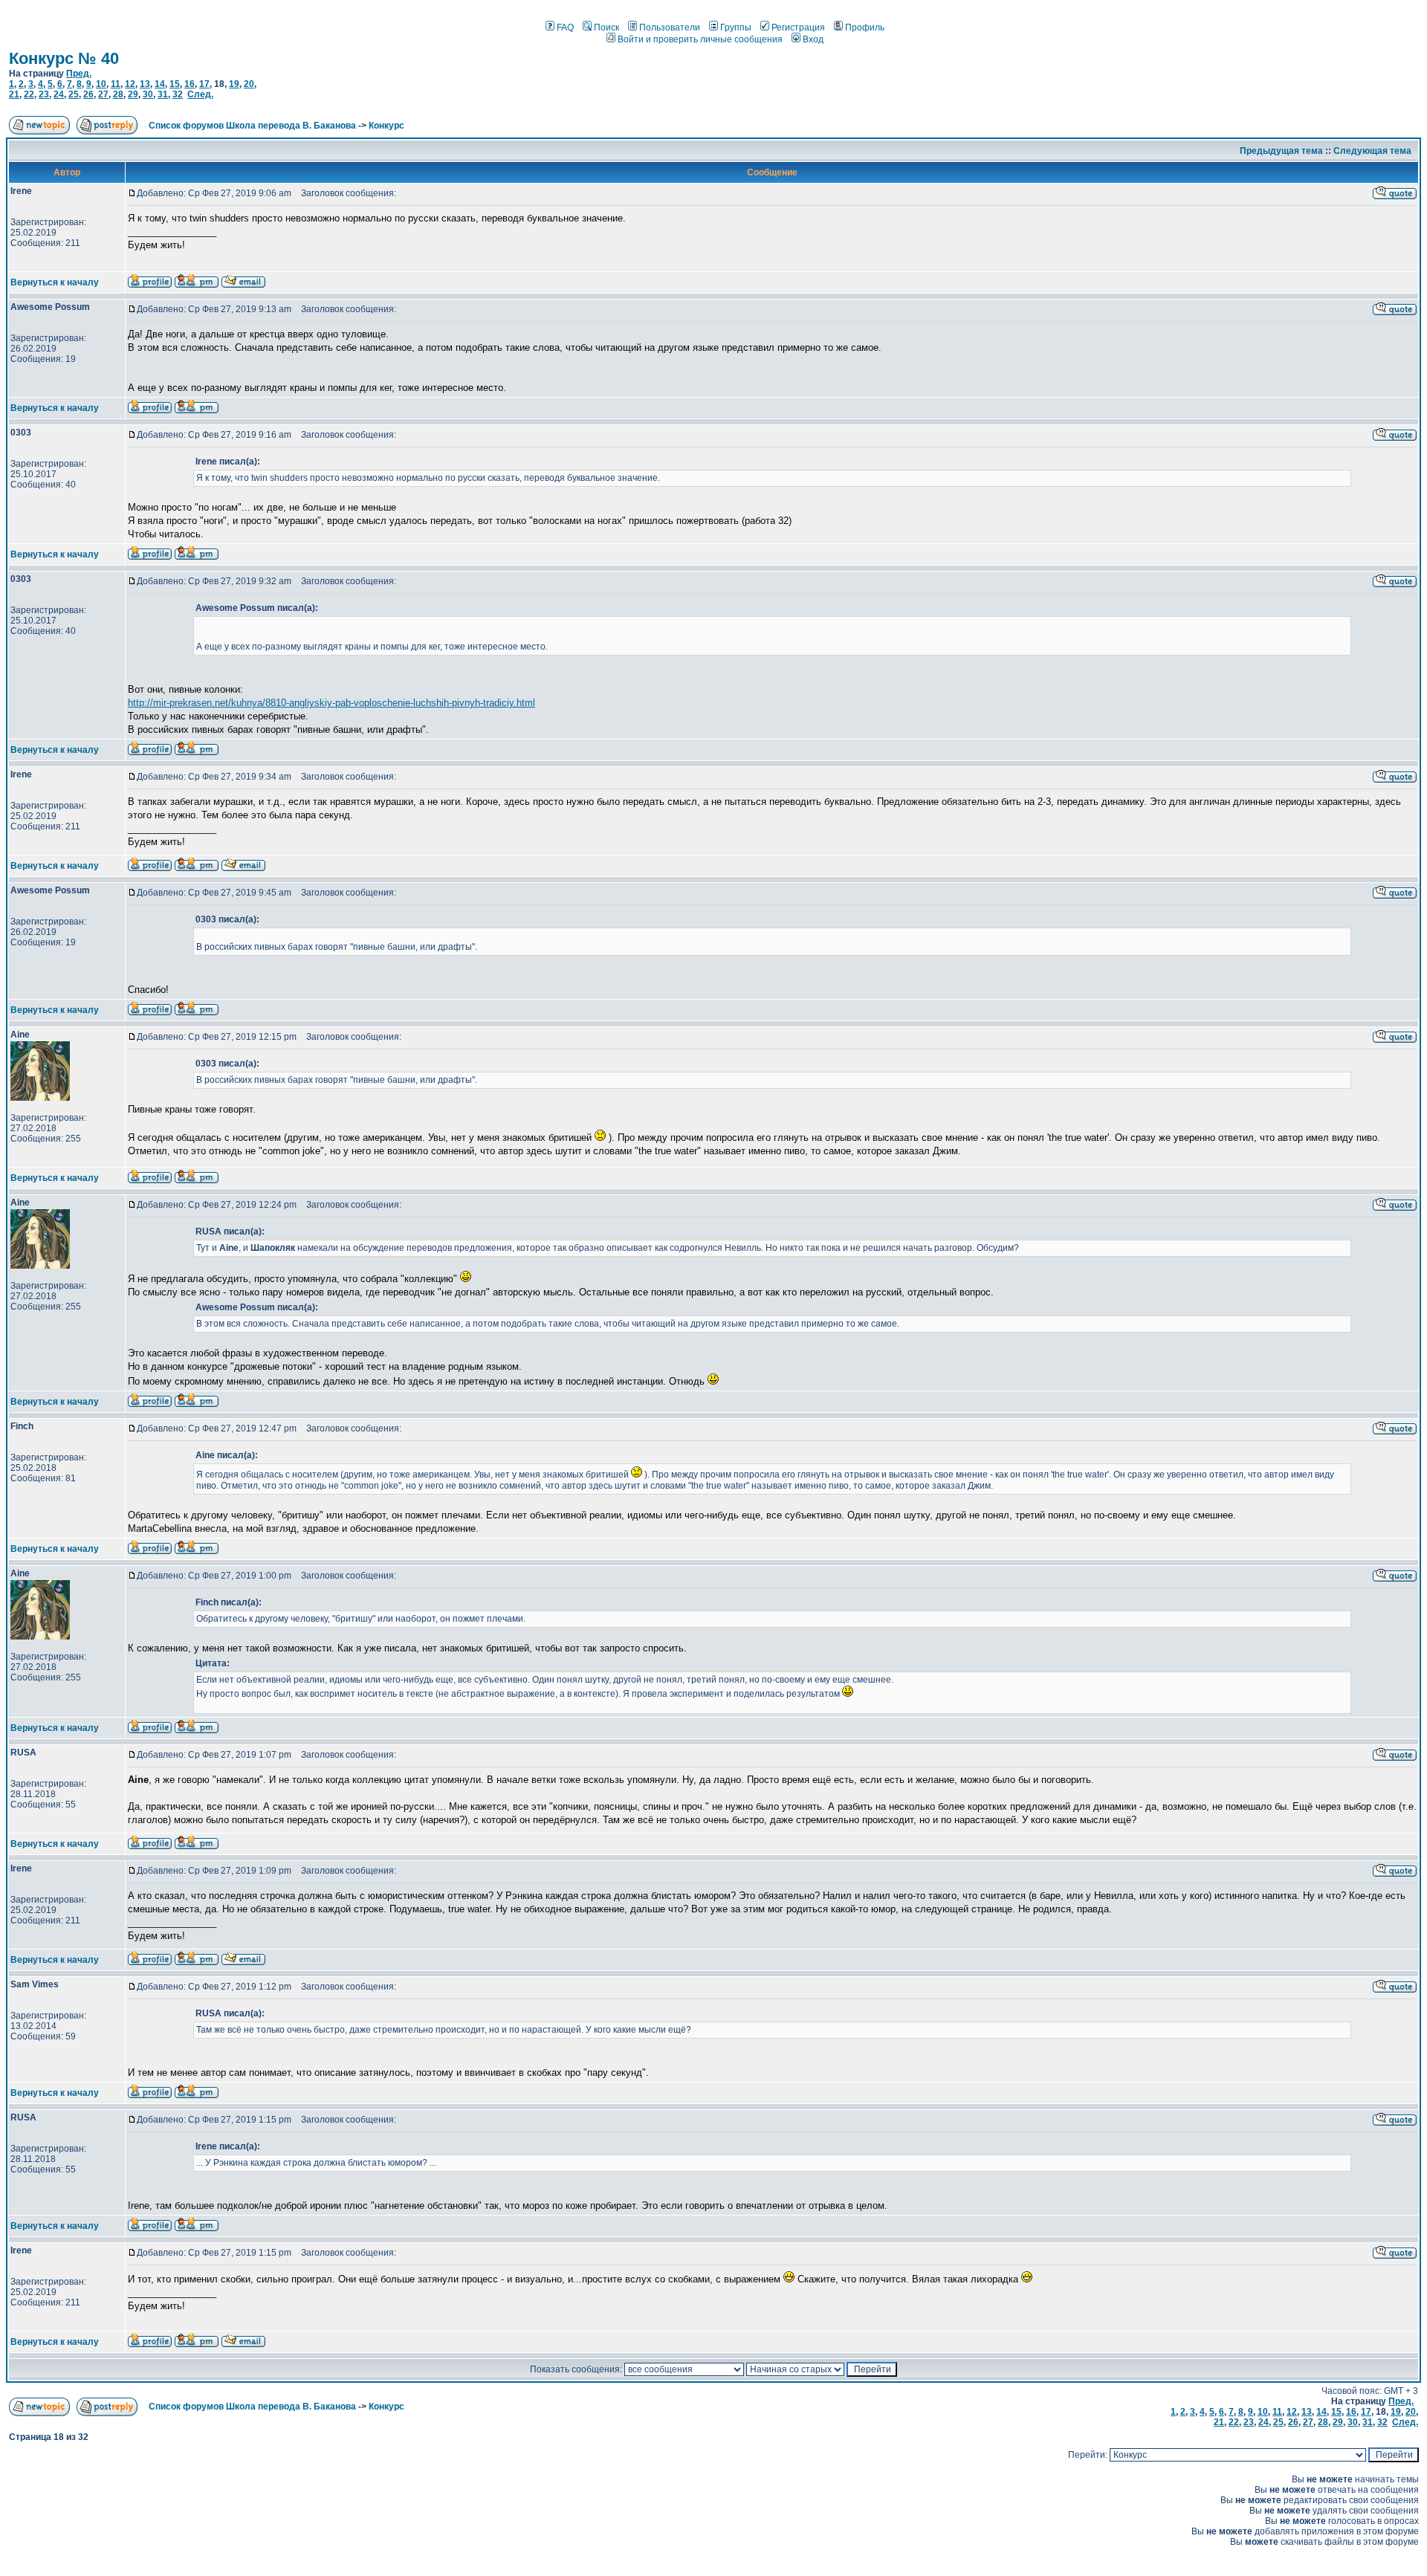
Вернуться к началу (55, 282)
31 (163, 94)
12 (130, 84)
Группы (736, 27)
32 (178, 94)
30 (148, 94)
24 (59, 94)
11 (116, 84)
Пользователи (670, 27)
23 (44, 94)
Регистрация (798, 27)
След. (200, 94)
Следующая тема (1372, 151)
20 (249, 84)
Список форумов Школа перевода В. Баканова (252, 126)
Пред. (79, 74)
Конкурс (386, 126)
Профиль (865, 27)
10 (101, 84)
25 (74, 94)
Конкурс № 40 (64, 58)
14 (160, 84)
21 (14, 94)
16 (190, 84)
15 (175, 84)
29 (133, 94)
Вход (813, 39)
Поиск (606, 27)
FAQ (565, 27)
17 (204, 84)
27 (103, 94)
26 (88, 94)
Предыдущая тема (1281, 151)
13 (145, 84)
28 (118, 94)
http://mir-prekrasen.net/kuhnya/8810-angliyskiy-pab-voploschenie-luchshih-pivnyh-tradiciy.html (331, 703)
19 (234, 84)
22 (29, 94)
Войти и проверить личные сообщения (700, 39)
